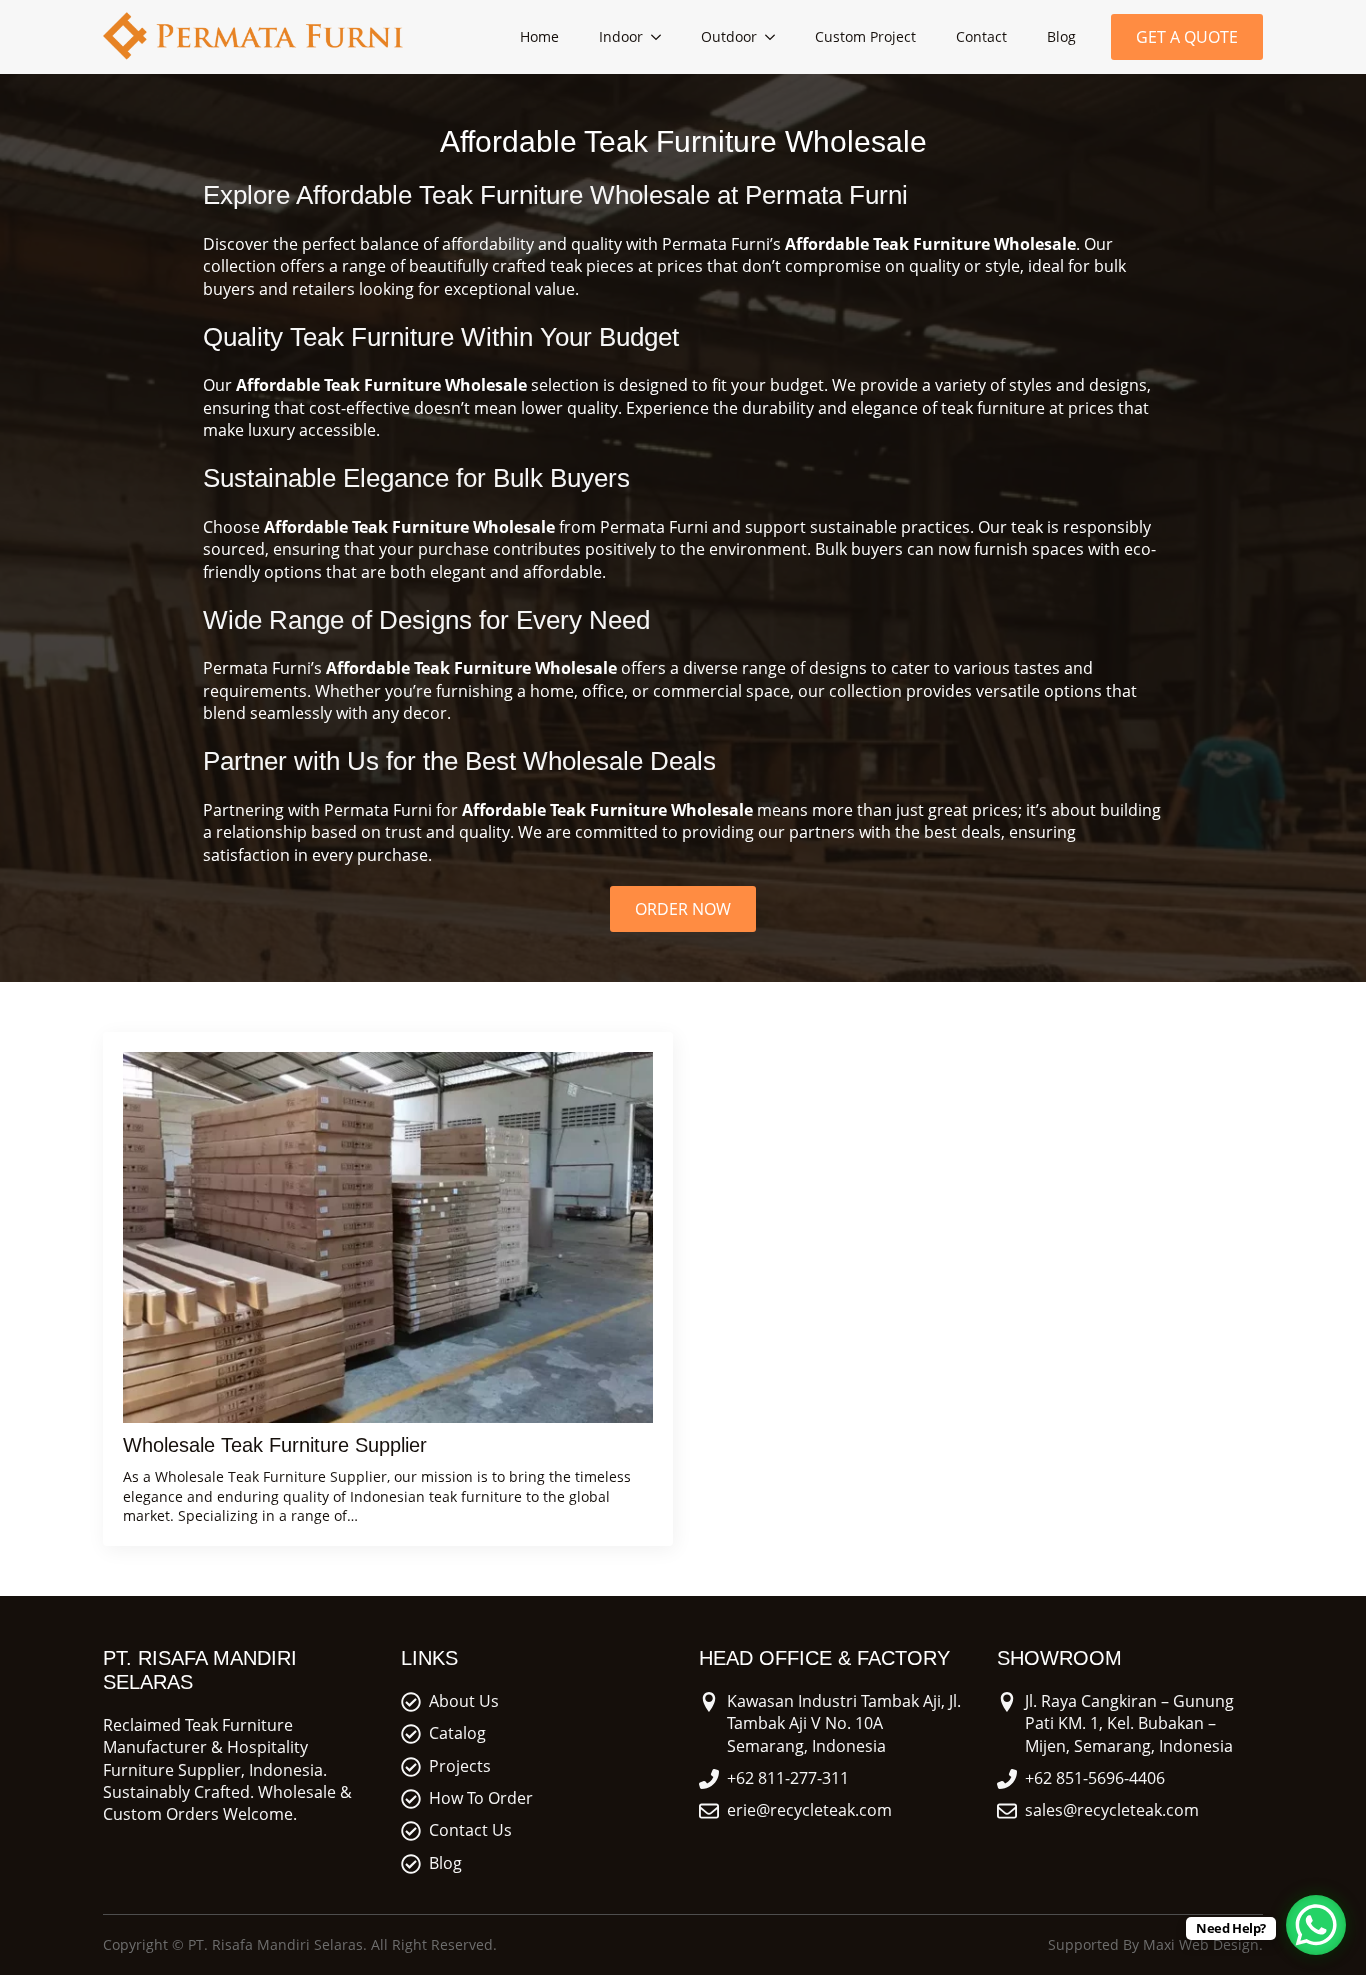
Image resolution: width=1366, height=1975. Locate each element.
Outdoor (729, 36)
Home (539, 36)
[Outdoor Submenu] (776, 37)
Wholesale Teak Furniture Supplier (275, 1445)
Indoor (621, 36)
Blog (1061, 36)
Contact (981, 36)
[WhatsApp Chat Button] (1316, 1925)
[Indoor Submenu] (662, 37)
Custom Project (865, 36)
